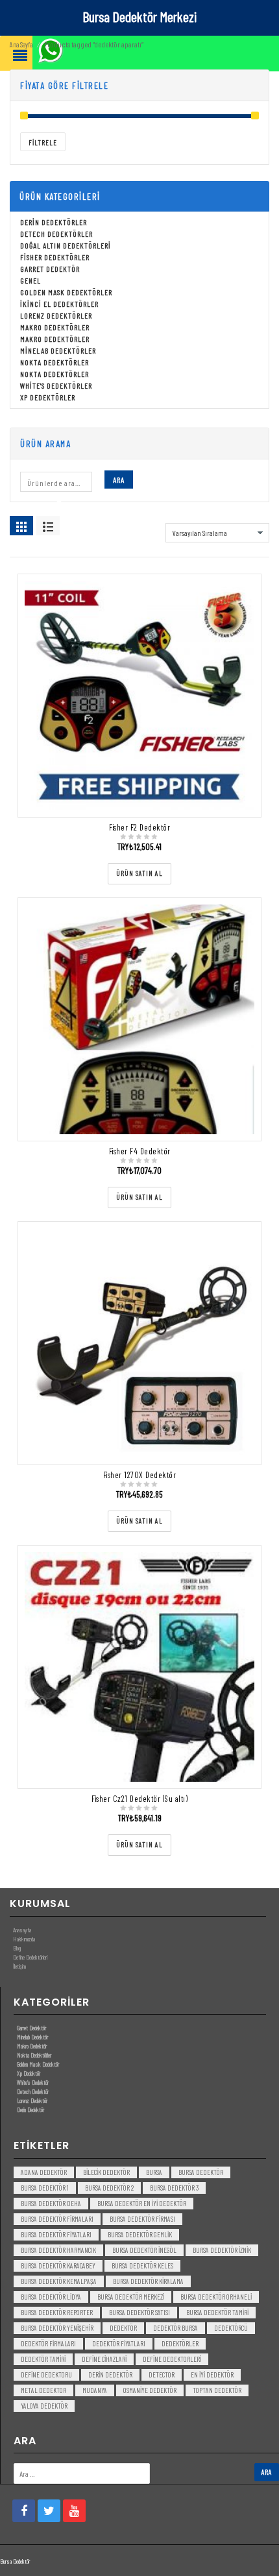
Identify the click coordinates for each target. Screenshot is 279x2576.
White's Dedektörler (56, 385)
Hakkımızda (24, 1939)
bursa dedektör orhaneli (216, 2297)
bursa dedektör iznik (222, 2250)
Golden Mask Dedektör (38, 2064)
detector (162, 2375)
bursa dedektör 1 (45, 2188)
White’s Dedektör (33, 2082)
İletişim (19, 1966)
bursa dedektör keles (142, 2266)
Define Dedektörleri (30, 1957)
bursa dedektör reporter (57, 2312)
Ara (119, 480)
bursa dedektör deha (51, 2203)
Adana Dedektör (44, 2172)
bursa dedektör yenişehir (57, 2328)
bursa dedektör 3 (174, 2188)
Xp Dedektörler (48, 397)
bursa (154, 2172)
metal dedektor (43, 2390)
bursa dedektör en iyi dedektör (142, 2203)
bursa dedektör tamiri (217, 2312)
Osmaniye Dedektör (150, 2390)
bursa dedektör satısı (139, 2312)
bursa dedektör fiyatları (56, 2234)
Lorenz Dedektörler (56, 315)
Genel (30, 280)
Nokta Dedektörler (55, 362)
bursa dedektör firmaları (57, 2219)
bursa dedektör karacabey (58, 2266)
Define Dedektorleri (172, 2359)
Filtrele (43, 142)
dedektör (123, 2328)
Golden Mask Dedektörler (66, 292)
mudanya (95, 2390)
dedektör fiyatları (119, 2343)
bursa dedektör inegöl (144, 2250)
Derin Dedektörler (54, 222)
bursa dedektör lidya (51, 2297)
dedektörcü (231, 2328)
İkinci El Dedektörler (59, 304)
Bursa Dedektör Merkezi (139, 16)
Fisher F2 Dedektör (139, 827)
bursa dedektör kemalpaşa (59, 2281)
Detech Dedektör (33, 2091)
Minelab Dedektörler (58, 350)
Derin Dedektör (30, 2109)
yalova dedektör (44, 2406)
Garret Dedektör (50, 269)
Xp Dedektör (29, 2073)
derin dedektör (110, 2375)
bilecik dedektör (106, 2172)
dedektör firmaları (48, 2343)
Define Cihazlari (104, 2359)
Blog (17, 1948)
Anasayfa (22, 1930)
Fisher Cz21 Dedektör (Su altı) (139, 1799)
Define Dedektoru (46, 2375)
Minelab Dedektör (32, 2037)
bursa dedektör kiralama (148, 2281)
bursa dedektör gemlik (140, 2234)
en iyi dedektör (212, 2375)
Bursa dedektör (201, 2172)
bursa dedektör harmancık (58, 2250)
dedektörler (180, 2343)
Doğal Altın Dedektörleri (66, 245)
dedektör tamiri (43, 2359)
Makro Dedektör (32, 2046)
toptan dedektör (217, 2390)
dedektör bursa (176, 2328)
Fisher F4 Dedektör (140, 1151)
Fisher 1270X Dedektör (140, 1475)
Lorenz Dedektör (32, 2100)
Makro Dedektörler (55, 327)
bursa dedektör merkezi (131, 2297)
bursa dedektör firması (142, 2219)
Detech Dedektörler (56, 234)
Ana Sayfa (21, 44)
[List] (48, 526)
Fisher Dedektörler (55, 257)
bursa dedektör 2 (109, 2188)
